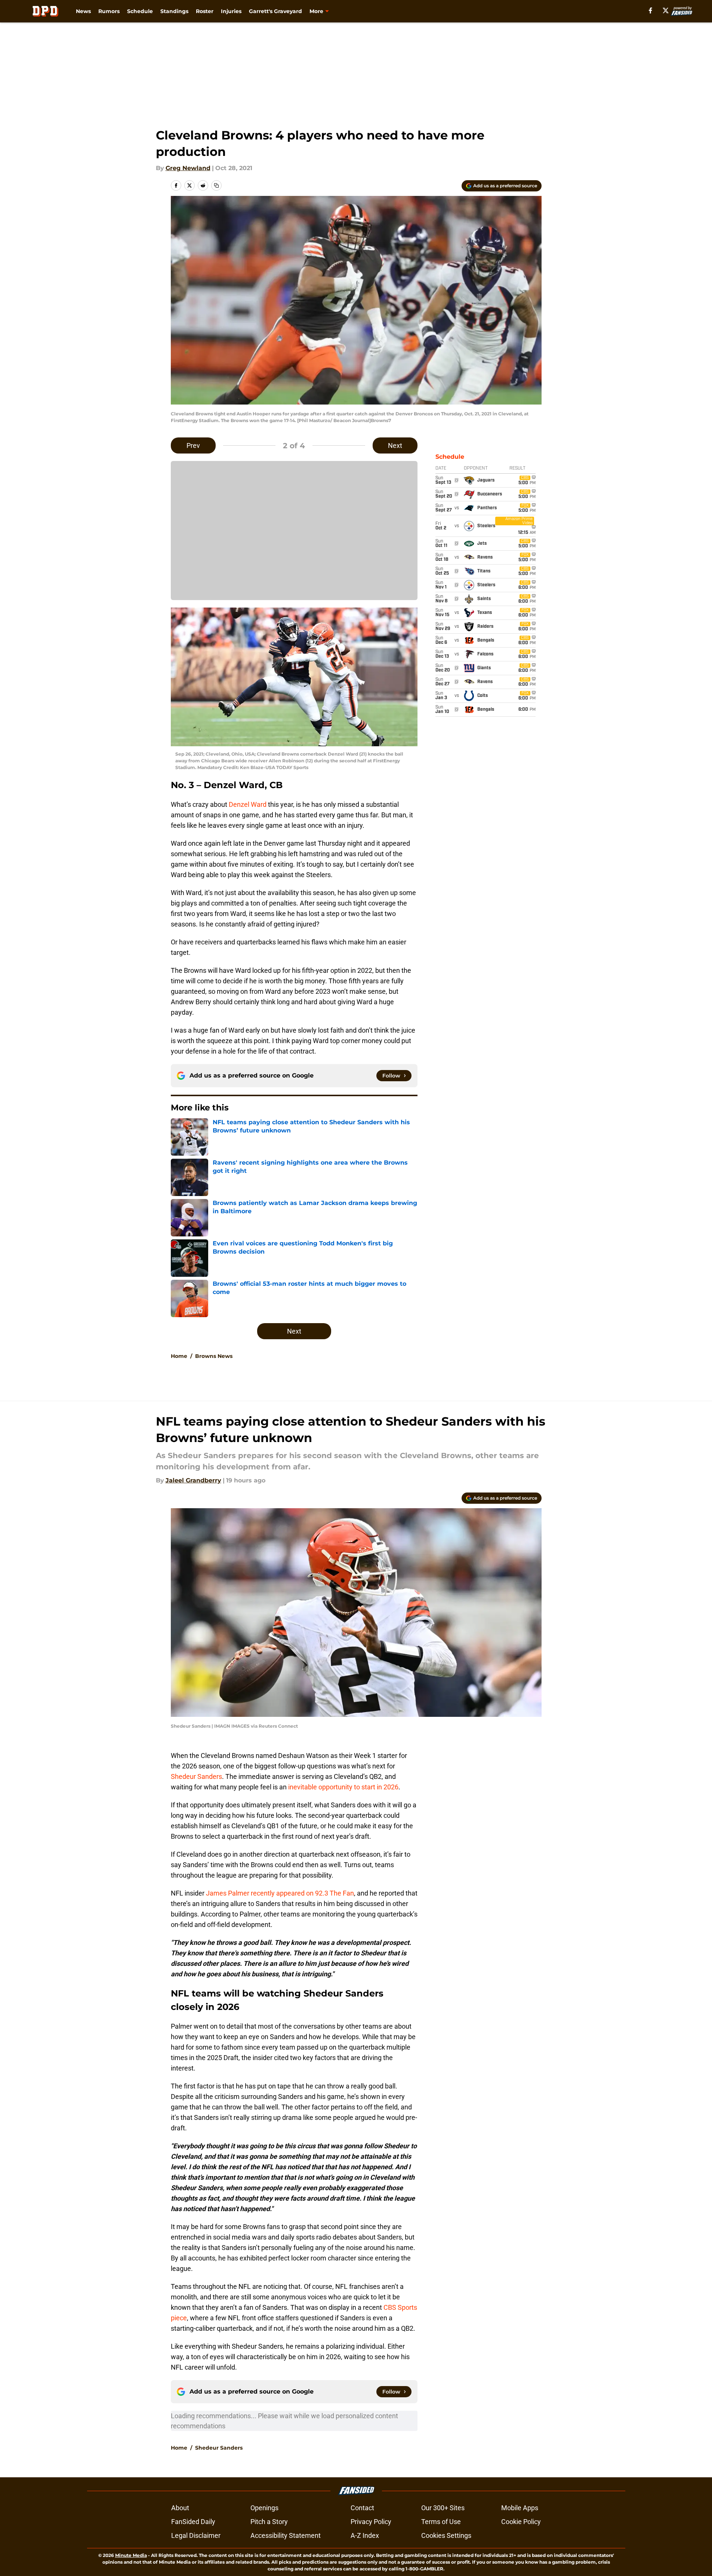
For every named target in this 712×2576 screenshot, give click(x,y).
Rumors (109, 11)
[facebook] (651, 10)
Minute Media (131, 2555)
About (180, 2508)
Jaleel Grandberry (193, 1480)
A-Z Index (365, 2535)
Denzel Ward (248, 804)
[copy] (216, 185)
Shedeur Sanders (196, 1776)
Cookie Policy (521, 2522)
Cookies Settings (446, 2535)
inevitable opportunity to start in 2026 (343, 1787)
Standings (174, 11)
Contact (362, 2508)
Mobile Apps (520, 2508)
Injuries (231, 11)
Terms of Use (441, 2522)
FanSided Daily (193, 2522)
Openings (264, 2508)
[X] (666, 10)
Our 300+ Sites (443, 2508)
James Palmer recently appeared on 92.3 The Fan (280, 1893)
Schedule (140, 11)
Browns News (214, 1356)
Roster (205, 11)
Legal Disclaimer (196, 2535)
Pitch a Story (269, 2522)
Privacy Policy (371, 2522)
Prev (193, 445)
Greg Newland (188, 168)
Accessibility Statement (286, 2535)
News (83, 11)
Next (395, 445)
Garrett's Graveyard (275, 11)
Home (179, 1356)
